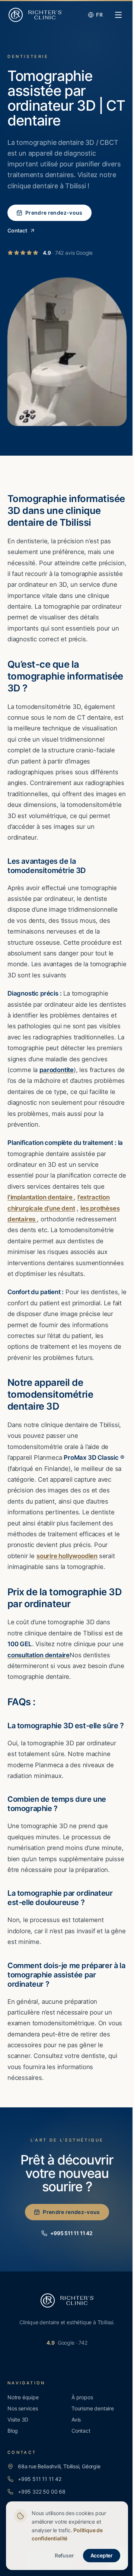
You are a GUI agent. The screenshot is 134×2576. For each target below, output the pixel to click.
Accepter (102, 2555)
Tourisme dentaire (93, 2408)
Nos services (23, 2408)
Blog (13, 2431)
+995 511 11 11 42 (71, 2233)
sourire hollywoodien (67, 1556)
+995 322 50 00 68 (42, 2492)
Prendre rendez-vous (54, 213)
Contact (17, 230)
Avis (76, 2419)
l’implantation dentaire (41, 1197)
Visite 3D (18, 2419)
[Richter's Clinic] (35, 15)
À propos (82, 2397)
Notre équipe (23, 2397)
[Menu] (118, 15)
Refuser (64, 2555)
